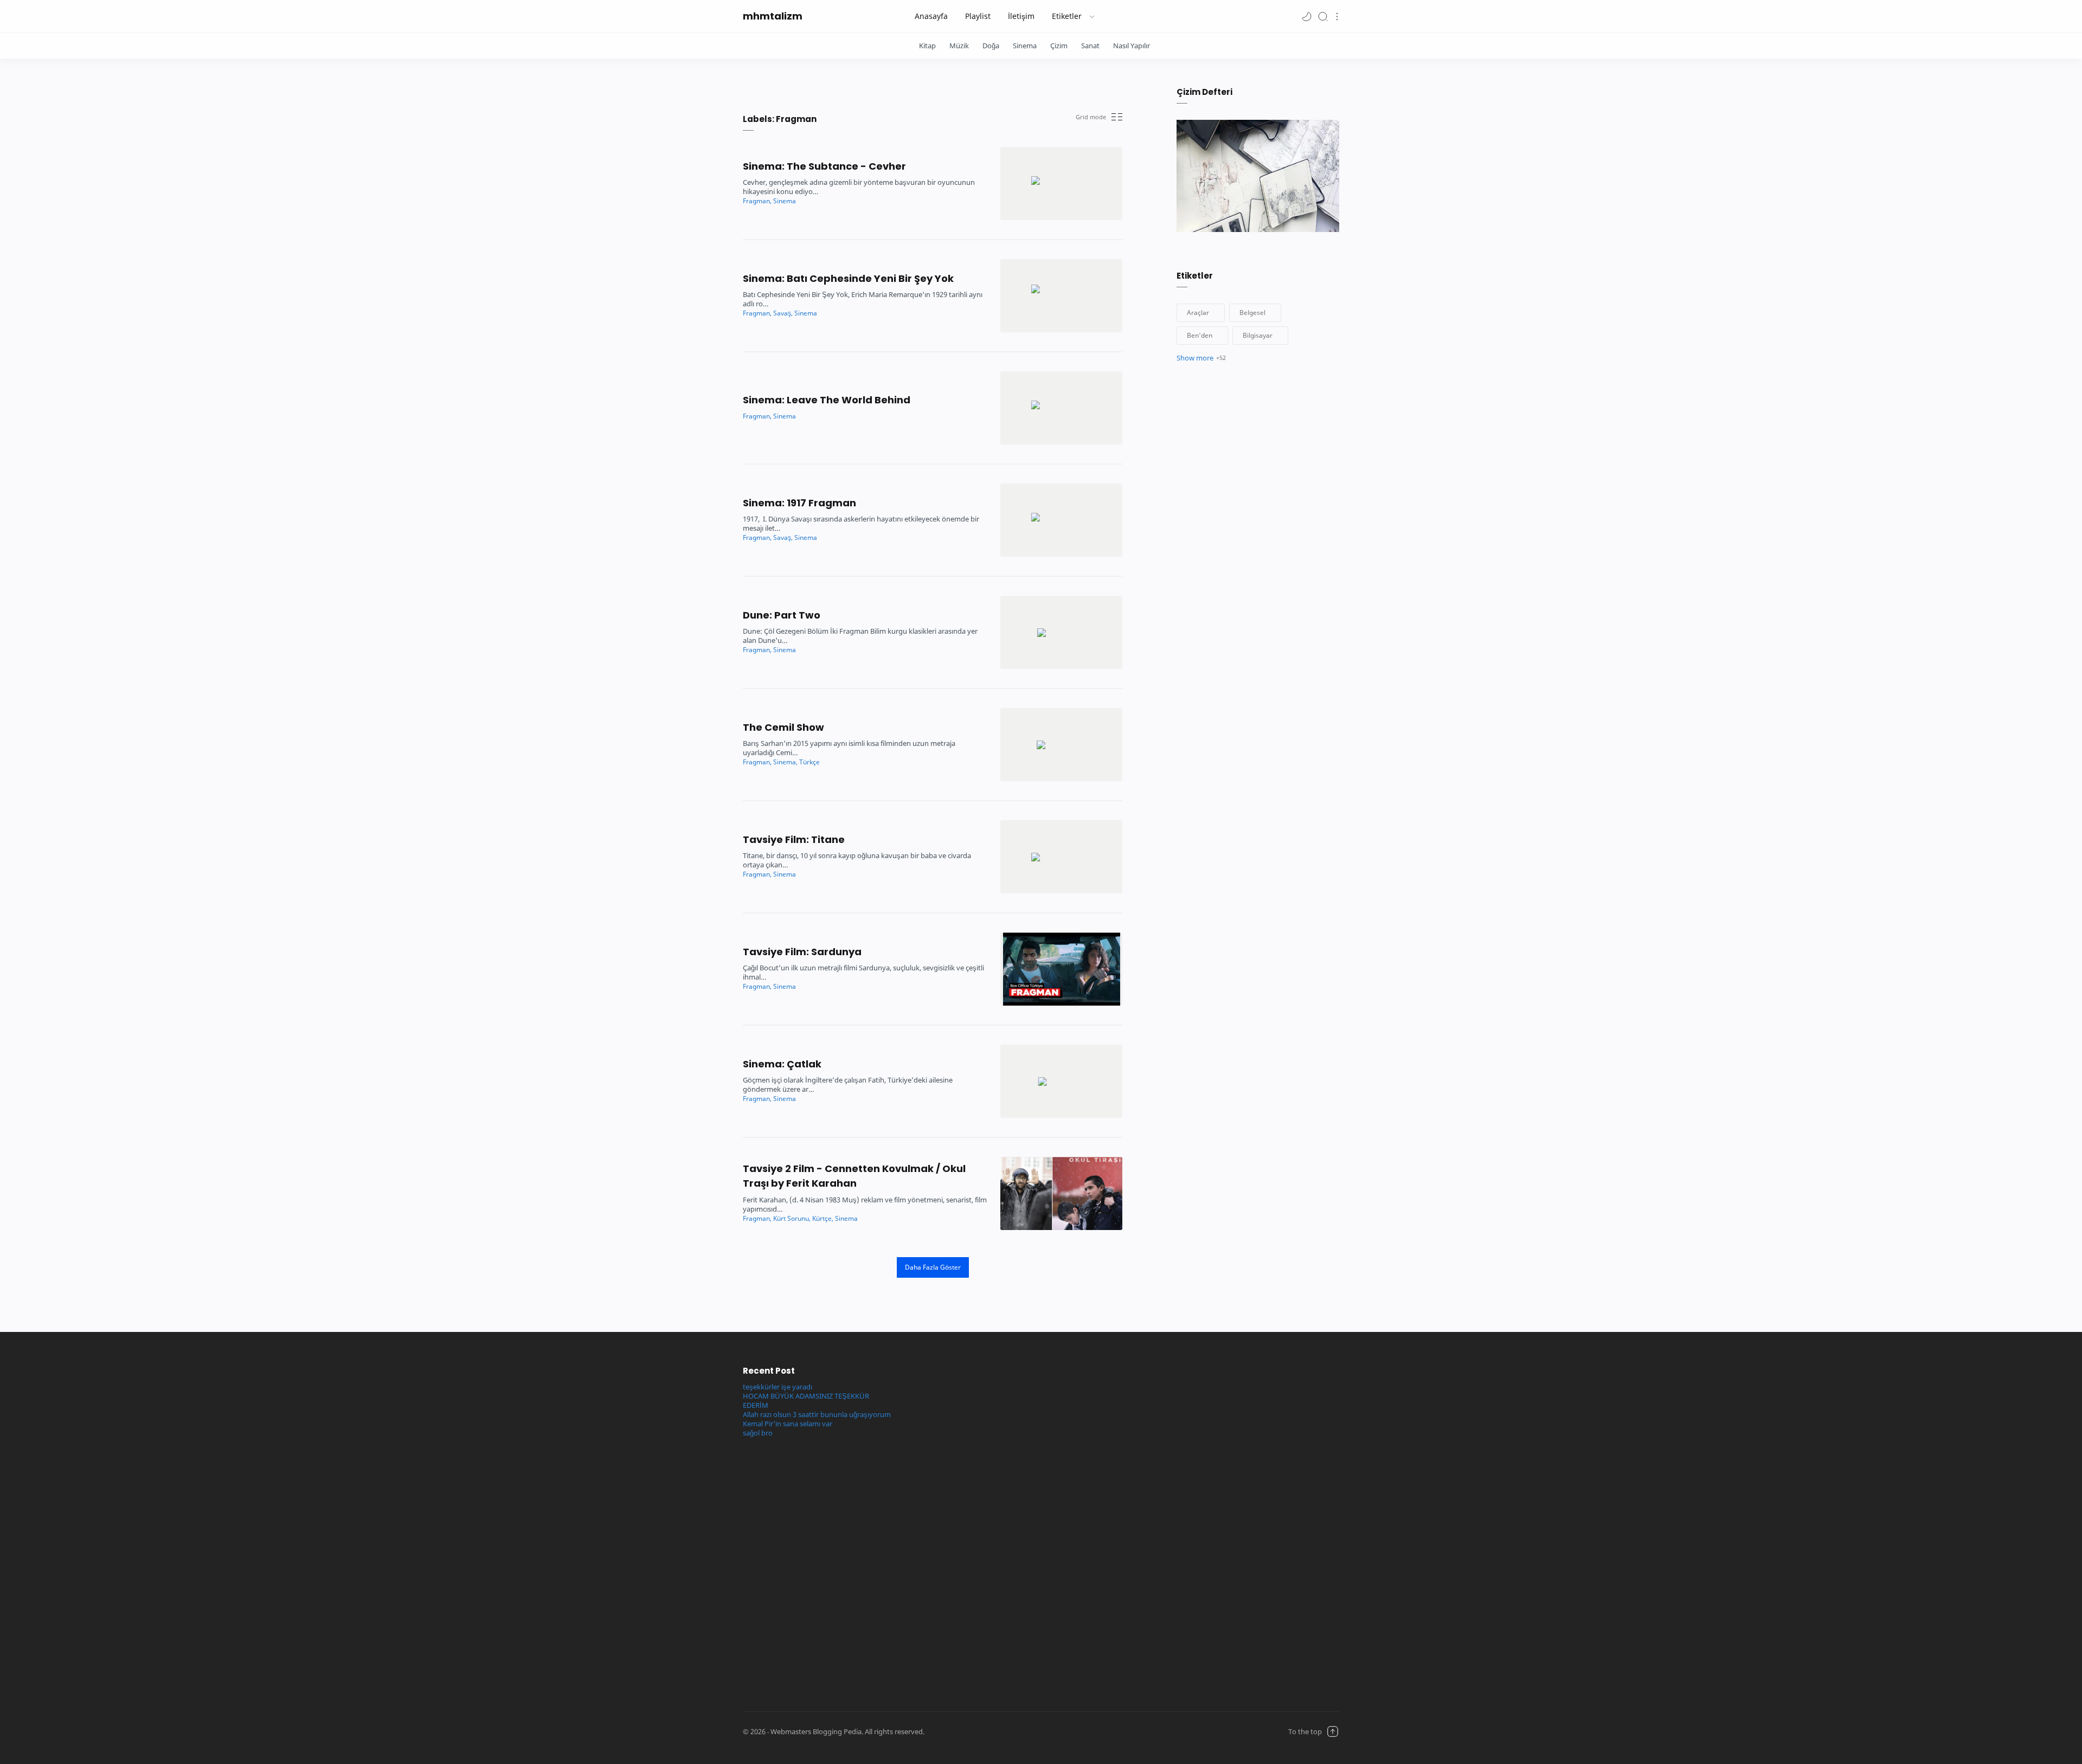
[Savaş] (783, 313)
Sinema (1025, 46)
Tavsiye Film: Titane (794, 839)
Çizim (1059, 46)
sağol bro (758, 1433)
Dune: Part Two (782, 615)
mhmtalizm (773, 16)
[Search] (1323, 16)
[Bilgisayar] (1260, 336)
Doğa (991, 46)
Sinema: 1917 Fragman (799, 503)
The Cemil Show (783, 727)
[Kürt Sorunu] (792, 1218)
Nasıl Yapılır (1132, 46)
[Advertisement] (966, 1527)
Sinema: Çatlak (782, 1064)
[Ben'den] (1202, 336)
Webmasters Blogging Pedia (1016, 1732)
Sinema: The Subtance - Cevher (824, 166)
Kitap (927, 46)
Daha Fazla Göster (933, 1267)
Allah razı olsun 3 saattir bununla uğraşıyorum (817, 1415)
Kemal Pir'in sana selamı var (788, 1424)
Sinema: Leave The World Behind (827, 400)
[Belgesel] (1255, 313)
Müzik (959, 46)
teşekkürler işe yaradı (777, 1387)
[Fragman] (757, 201)
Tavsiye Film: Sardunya (802, 952)
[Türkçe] (809, 762)
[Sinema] (785, 201)
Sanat (1090, 46)
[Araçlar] (1201, 313)
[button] (1307, 16)
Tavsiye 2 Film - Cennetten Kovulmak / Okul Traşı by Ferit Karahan (854, 1176)
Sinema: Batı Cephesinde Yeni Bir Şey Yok (848, 278)
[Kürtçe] (823, 1218)
